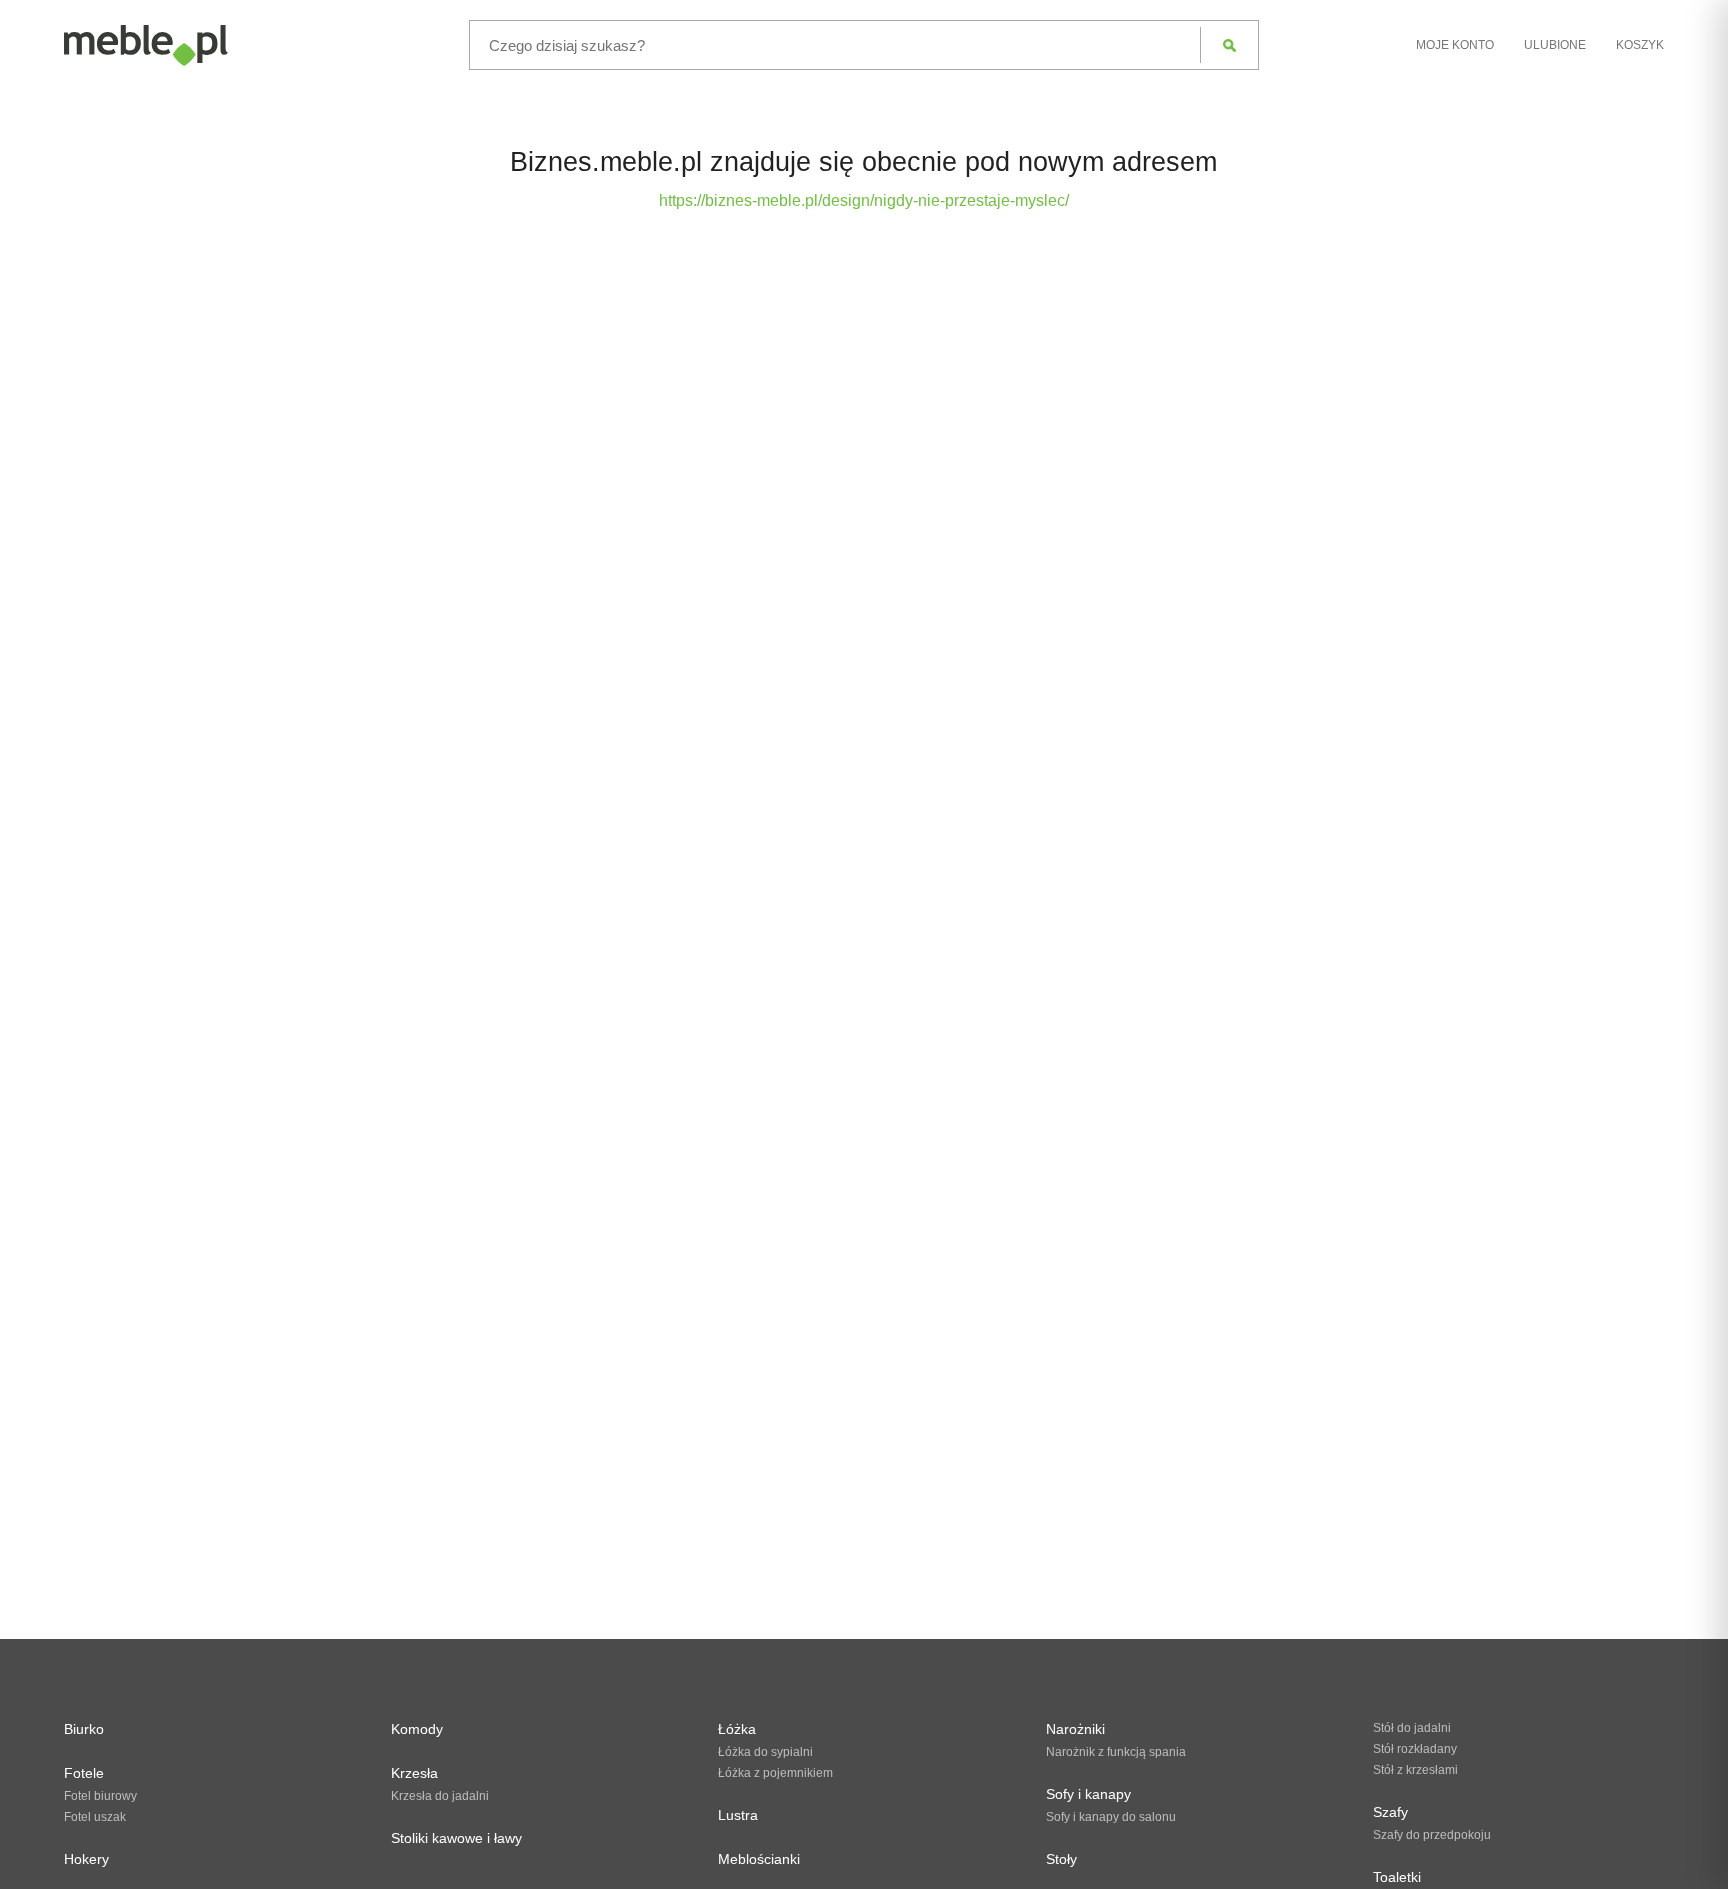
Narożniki (1075, 1729)
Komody (417, 1729)
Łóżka (737, 1729)
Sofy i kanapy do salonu (1111, 1817)
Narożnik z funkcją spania (1116, 1752)
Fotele (84, 1773)
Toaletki (1397, 1877)
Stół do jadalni (1412, 1728)
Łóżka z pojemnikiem (775, 1773)
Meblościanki (759, 1859)
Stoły (1061, 1859)
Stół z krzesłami (1415, 1770)
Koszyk (1640, 45)
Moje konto (1455, 45)
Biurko (84, 1729)
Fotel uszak (95, 1817)
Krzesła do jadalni (440, 1796)
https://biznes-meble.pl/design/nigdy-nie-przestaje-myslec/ (864, 200)
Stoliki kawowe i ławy (456, 1838)
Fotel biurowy (100, 1796)
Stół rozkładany (1415, 1749)
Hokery (86, 1859)
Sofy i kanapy (1088, 1794)
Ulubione (1555, 45)
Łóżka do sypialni (765, 1752)
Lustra (738, 1815)
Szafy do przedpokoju (1432, 1835)
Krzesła (414, 1773)
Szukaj (1229, 45)
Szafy (1390, 1812)
